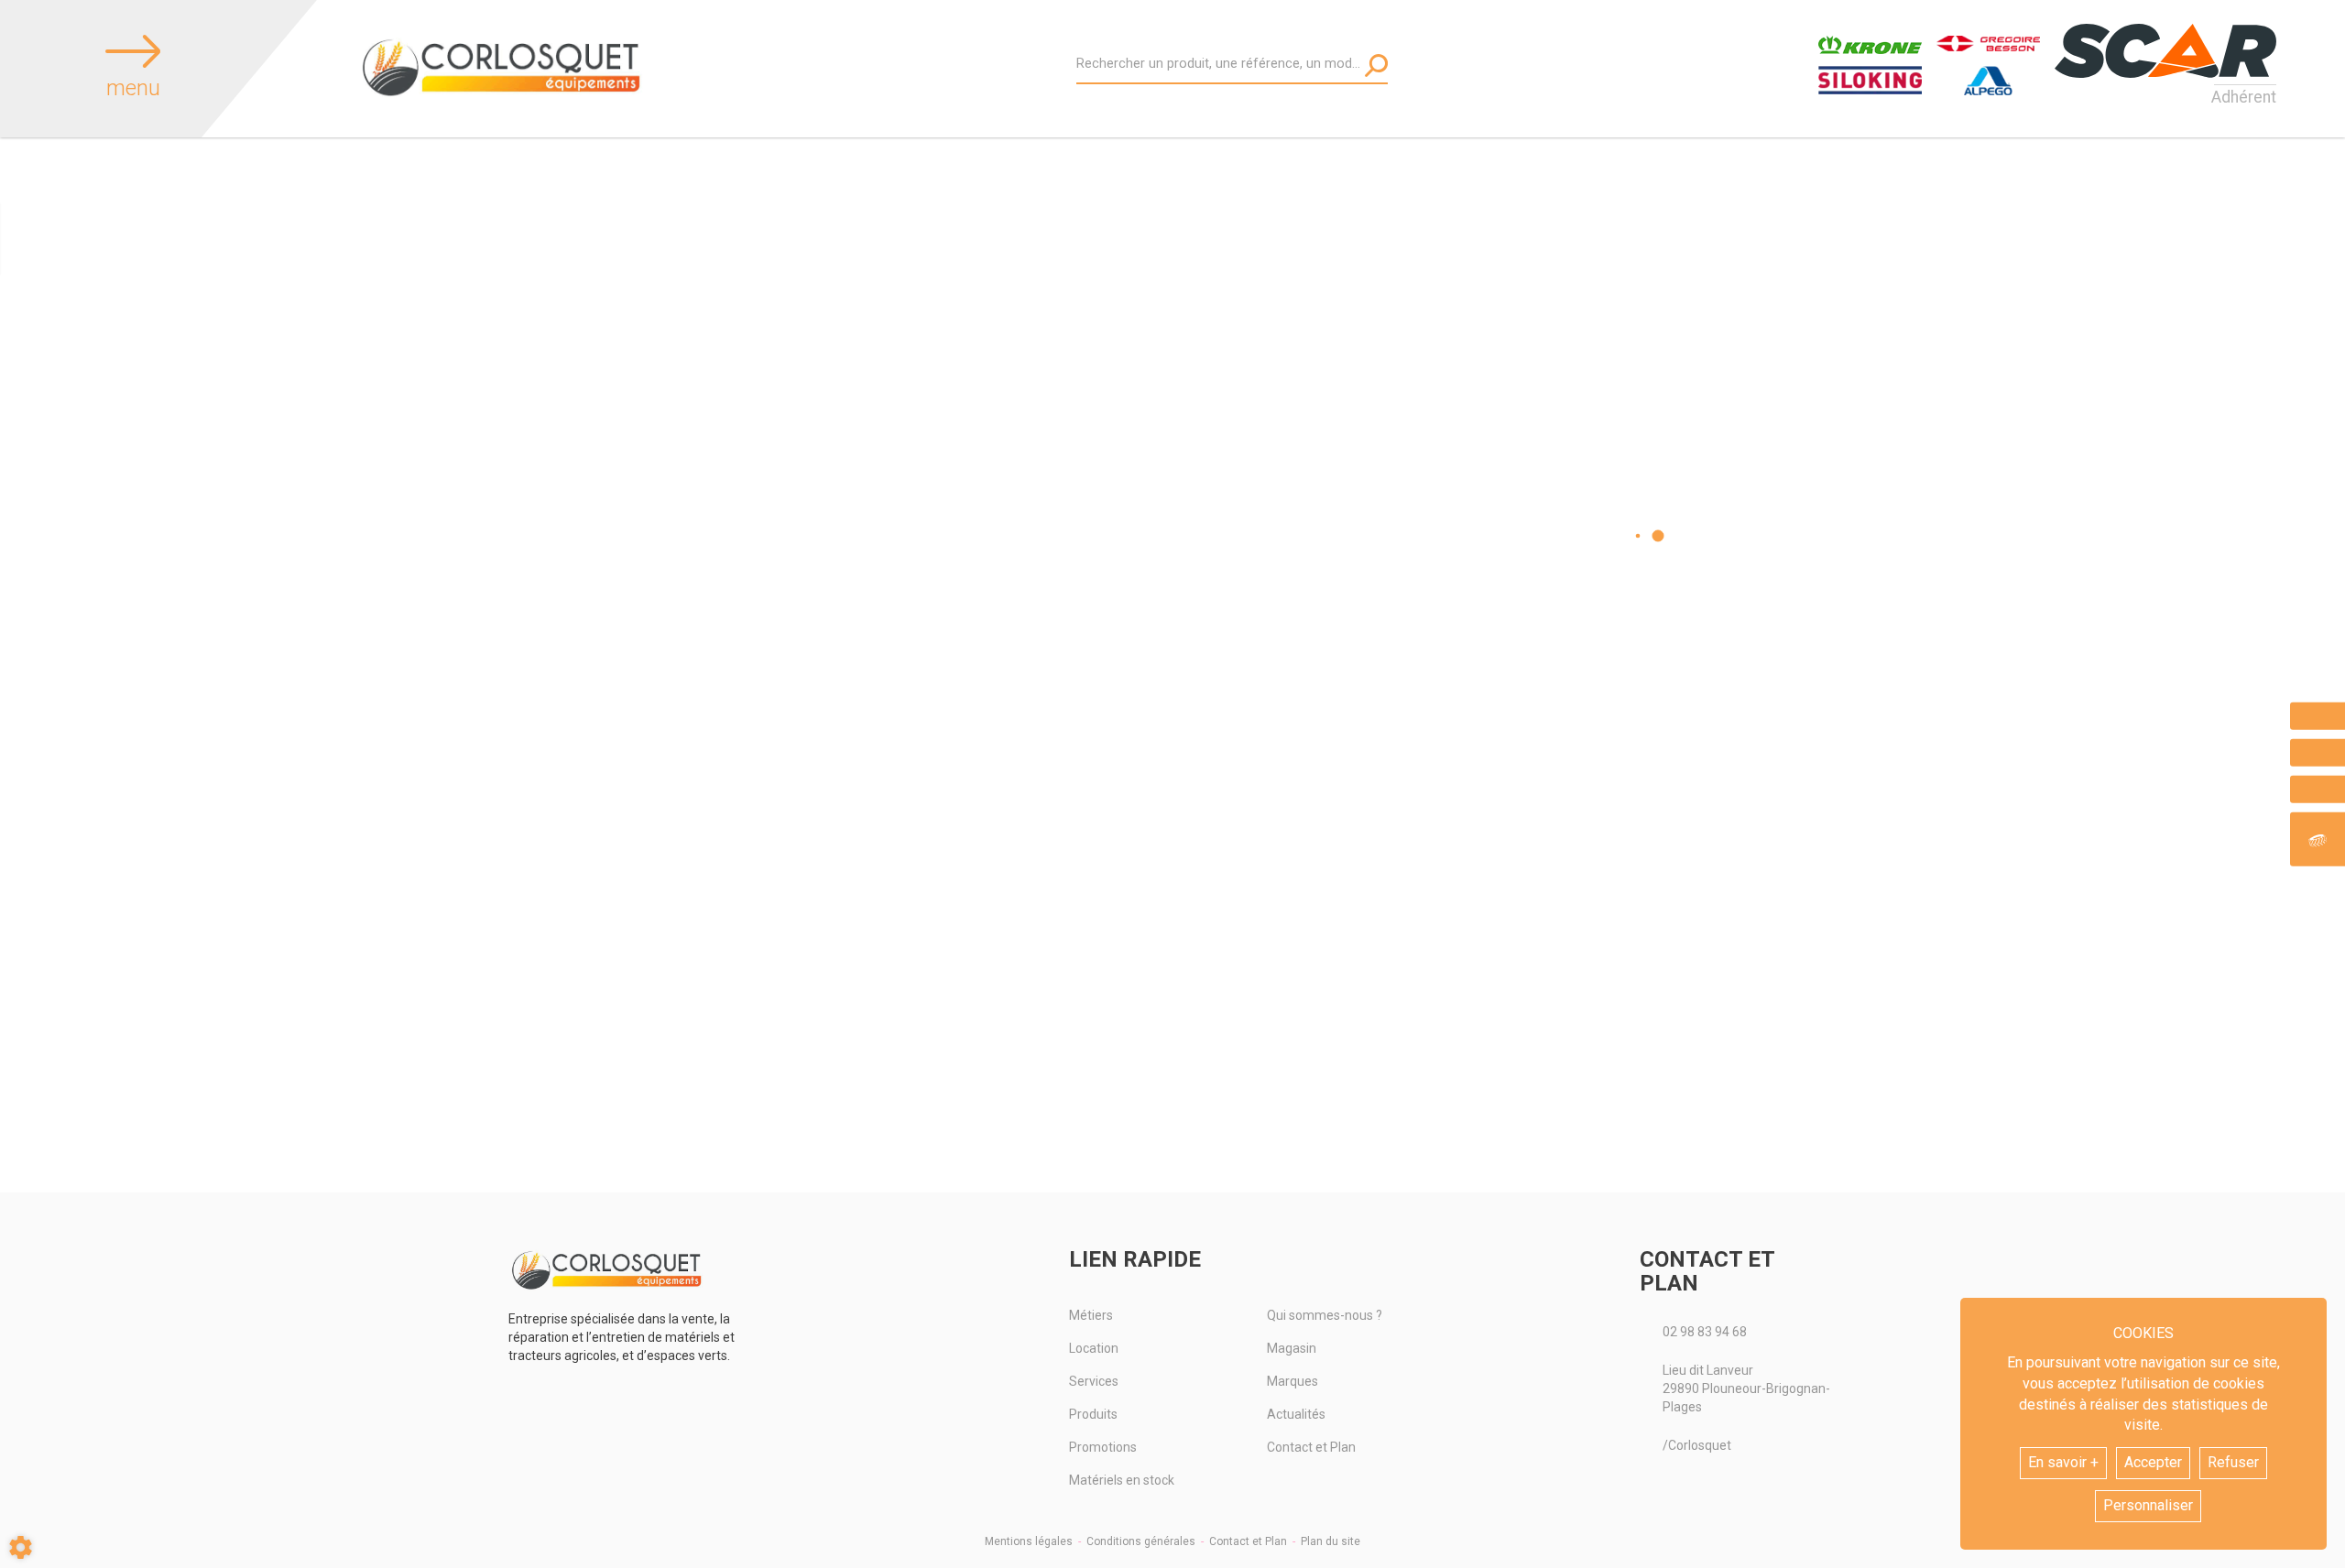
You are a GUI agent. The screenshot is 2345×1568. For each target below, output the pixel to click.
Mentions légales (1029, 1541)
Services (1094, 1381)
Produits (1093, 1414)
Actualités (1296, 1414)
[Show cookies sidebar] (21, 1547)
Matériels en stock (1122, 1480)
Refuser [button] (2233, 1462)
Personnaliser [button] (2148, 1505)
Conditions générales (1141, 1541)
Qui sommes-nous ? (1325, 1315)
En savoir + (2063, 1462)
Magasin (1292, 1348)
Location (1094, 1348)
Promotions (1103, 1447)
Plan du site (1331, 1541)
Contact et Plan (1311, 1447)
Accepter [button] (2153, 1462)
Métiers (1091, 1315)
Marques (1292, 1381)
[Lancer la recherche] (1376, 65)
